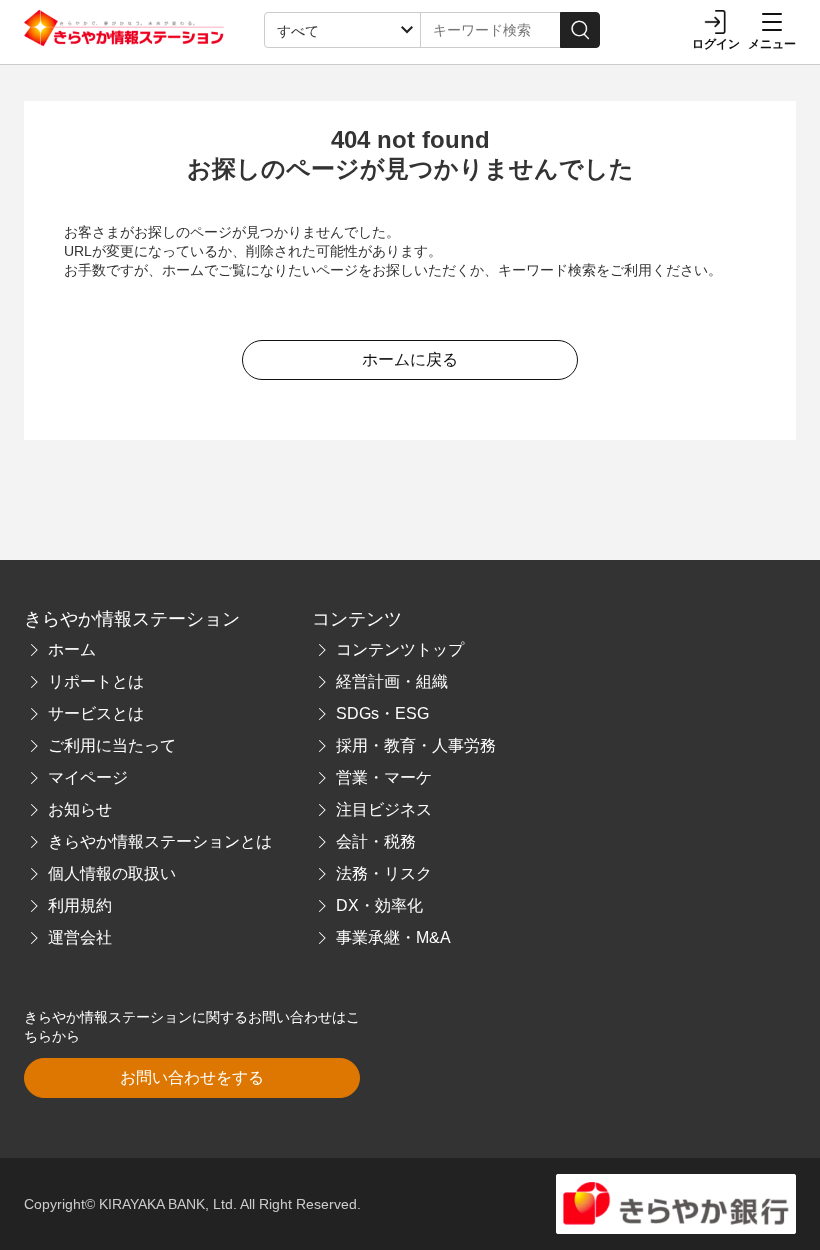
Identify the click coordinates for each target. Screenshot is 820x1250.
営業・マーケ (384, 777)
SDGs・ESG (382, 713)
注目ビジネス (384, 809)
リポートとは (96, 681)
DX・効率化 (379, 905)
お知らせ (80, 809)
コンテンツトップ (400, 649)
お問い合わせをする (192, 1077)
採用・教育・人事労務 (416, 745)
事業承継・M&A (393, 937)
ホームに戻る (410, 359)
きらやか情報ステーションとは (160, 841)
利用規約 (80, 905)
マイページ (88, 777)
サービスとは (96, 713)
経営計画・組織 (392, 681)
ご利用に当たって (112, 745)
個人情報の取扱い (112, 873)
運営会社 (80, 937)
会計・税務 (376, 841)
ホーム (72, 649)
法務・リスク (384, 873)
